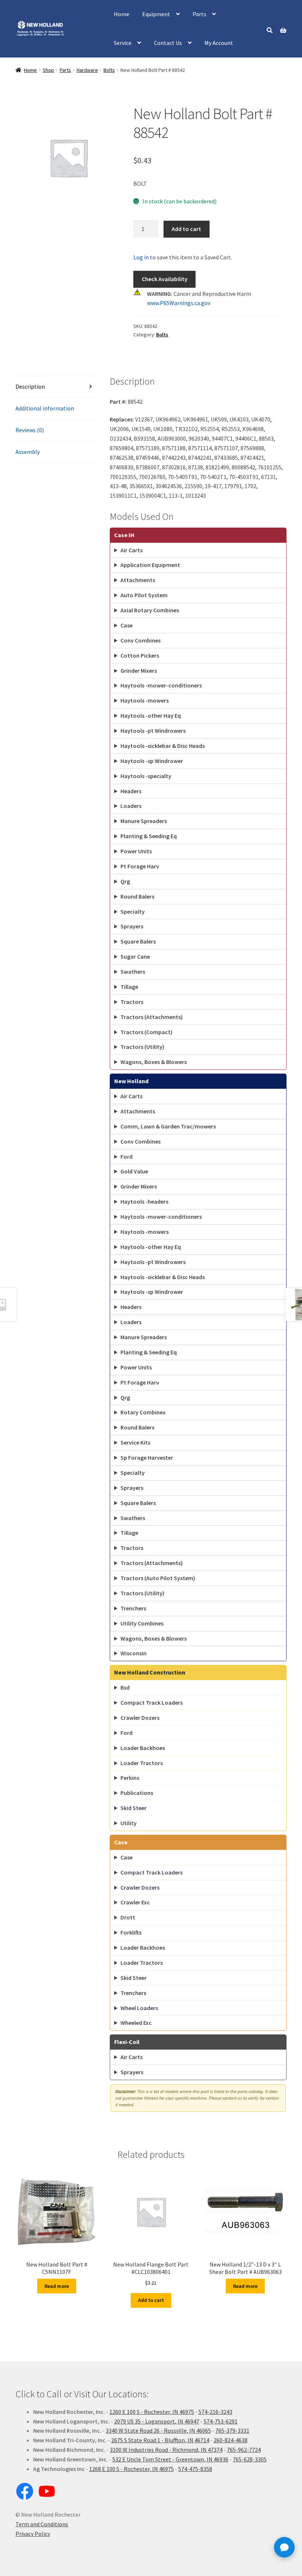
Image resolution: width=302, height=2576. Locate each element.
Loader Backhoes (143, 1748)
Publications (137, 1793)
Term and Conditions (42, 2524)
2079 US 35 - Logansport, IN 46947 (157, 2421)
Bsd (125, 1687)
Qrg (125, 881)
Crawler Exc (135, 1902)
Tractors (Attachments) (152, 1017)
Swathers (133, 972)
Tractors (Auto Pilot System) (158, 1578)
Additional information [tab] (45, 408)
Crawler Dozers (140, 1718)
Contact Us (168, 43)
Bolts (109, 70)
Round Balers (137, 896)
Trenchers (133, 1608)
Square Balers (138, 941)
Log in (141, 257)
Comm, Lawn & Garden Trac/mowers (168, 1126)
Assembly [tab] (28, 452)
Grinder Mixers (139, 671)
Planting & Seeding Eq (149, 836)
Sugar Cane (135, 956)
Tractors (132, 1002)
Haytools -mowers (145, 700)
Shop (48, 70)
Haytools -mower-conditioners (161, 685)
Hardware (87, 70)
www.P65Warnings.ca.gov (179, 303)
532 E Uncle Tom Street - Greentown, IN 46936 (170, 2459)
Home (122, 14)
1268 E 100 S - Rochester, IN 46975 (131, 2469)
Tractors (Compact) (146, 1032)
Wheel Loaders (139, 2008)
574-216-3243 (215, 2412)
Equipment (156, 14)
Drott (128, 1917)
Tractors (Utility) (142, 1047)
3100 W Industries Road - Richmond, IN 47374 (166, 2450)
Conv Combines (141, 640)
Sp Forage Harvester (147, 1457)
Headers (131, 791)
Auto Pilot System (144, 595)
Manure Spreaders (144, 821)
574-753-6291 (221, 2421)
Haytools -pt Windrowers (153, 731)
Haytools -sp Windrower (152, 761)
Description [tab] (30, 386)
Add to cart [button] (151, 2300)
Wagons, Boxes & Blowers (154, 1062)
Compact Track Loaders (152, 1702)
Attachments (138, 580)
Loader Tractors (142, 1763)
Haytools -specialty (146, 776)
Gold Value (134, 1171)
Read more (57, 2286)
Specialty (133, 911)
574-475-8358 (195, 2469)
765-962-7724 (244, 2450)
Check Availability (165, 279)
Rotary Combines (143, 1412)
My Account (219, 43)
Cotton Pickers (140, 655)
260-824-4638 (231, 2440)
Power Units (136, 851)
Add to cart (186, 229)
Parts (199, 14)
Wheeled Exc (136, 2023)
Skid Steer (134, 1808)
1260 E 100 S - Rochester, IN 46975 (152, 2412)
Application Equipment (150, 565)
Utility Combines (142, 1623)
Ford (127, 1156)
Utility (129, 1823)
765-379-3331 (232, 2430)
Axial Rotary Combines (150, 610)
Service (123, 43)
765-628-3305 (250, 2459)
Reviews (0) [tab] (30, 430)
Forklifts (131, 1932)
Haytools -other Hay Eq (151, 715)
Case (127, 625)
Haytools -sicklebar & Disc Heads (163, 746)
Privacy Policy (33, 2534)
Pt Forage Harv (140, 866)
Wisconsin (134, 1653)
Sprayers (132, 926)
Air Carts (131, 550)
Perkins (130, 1778)
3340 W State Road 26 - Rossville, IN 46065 (158, 2430)
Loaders (131, 806)
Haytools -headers (144, 1201)
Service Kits (135, 1442)
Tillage (129, 987)
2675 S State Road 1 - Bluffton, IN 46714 (160, 2440)
